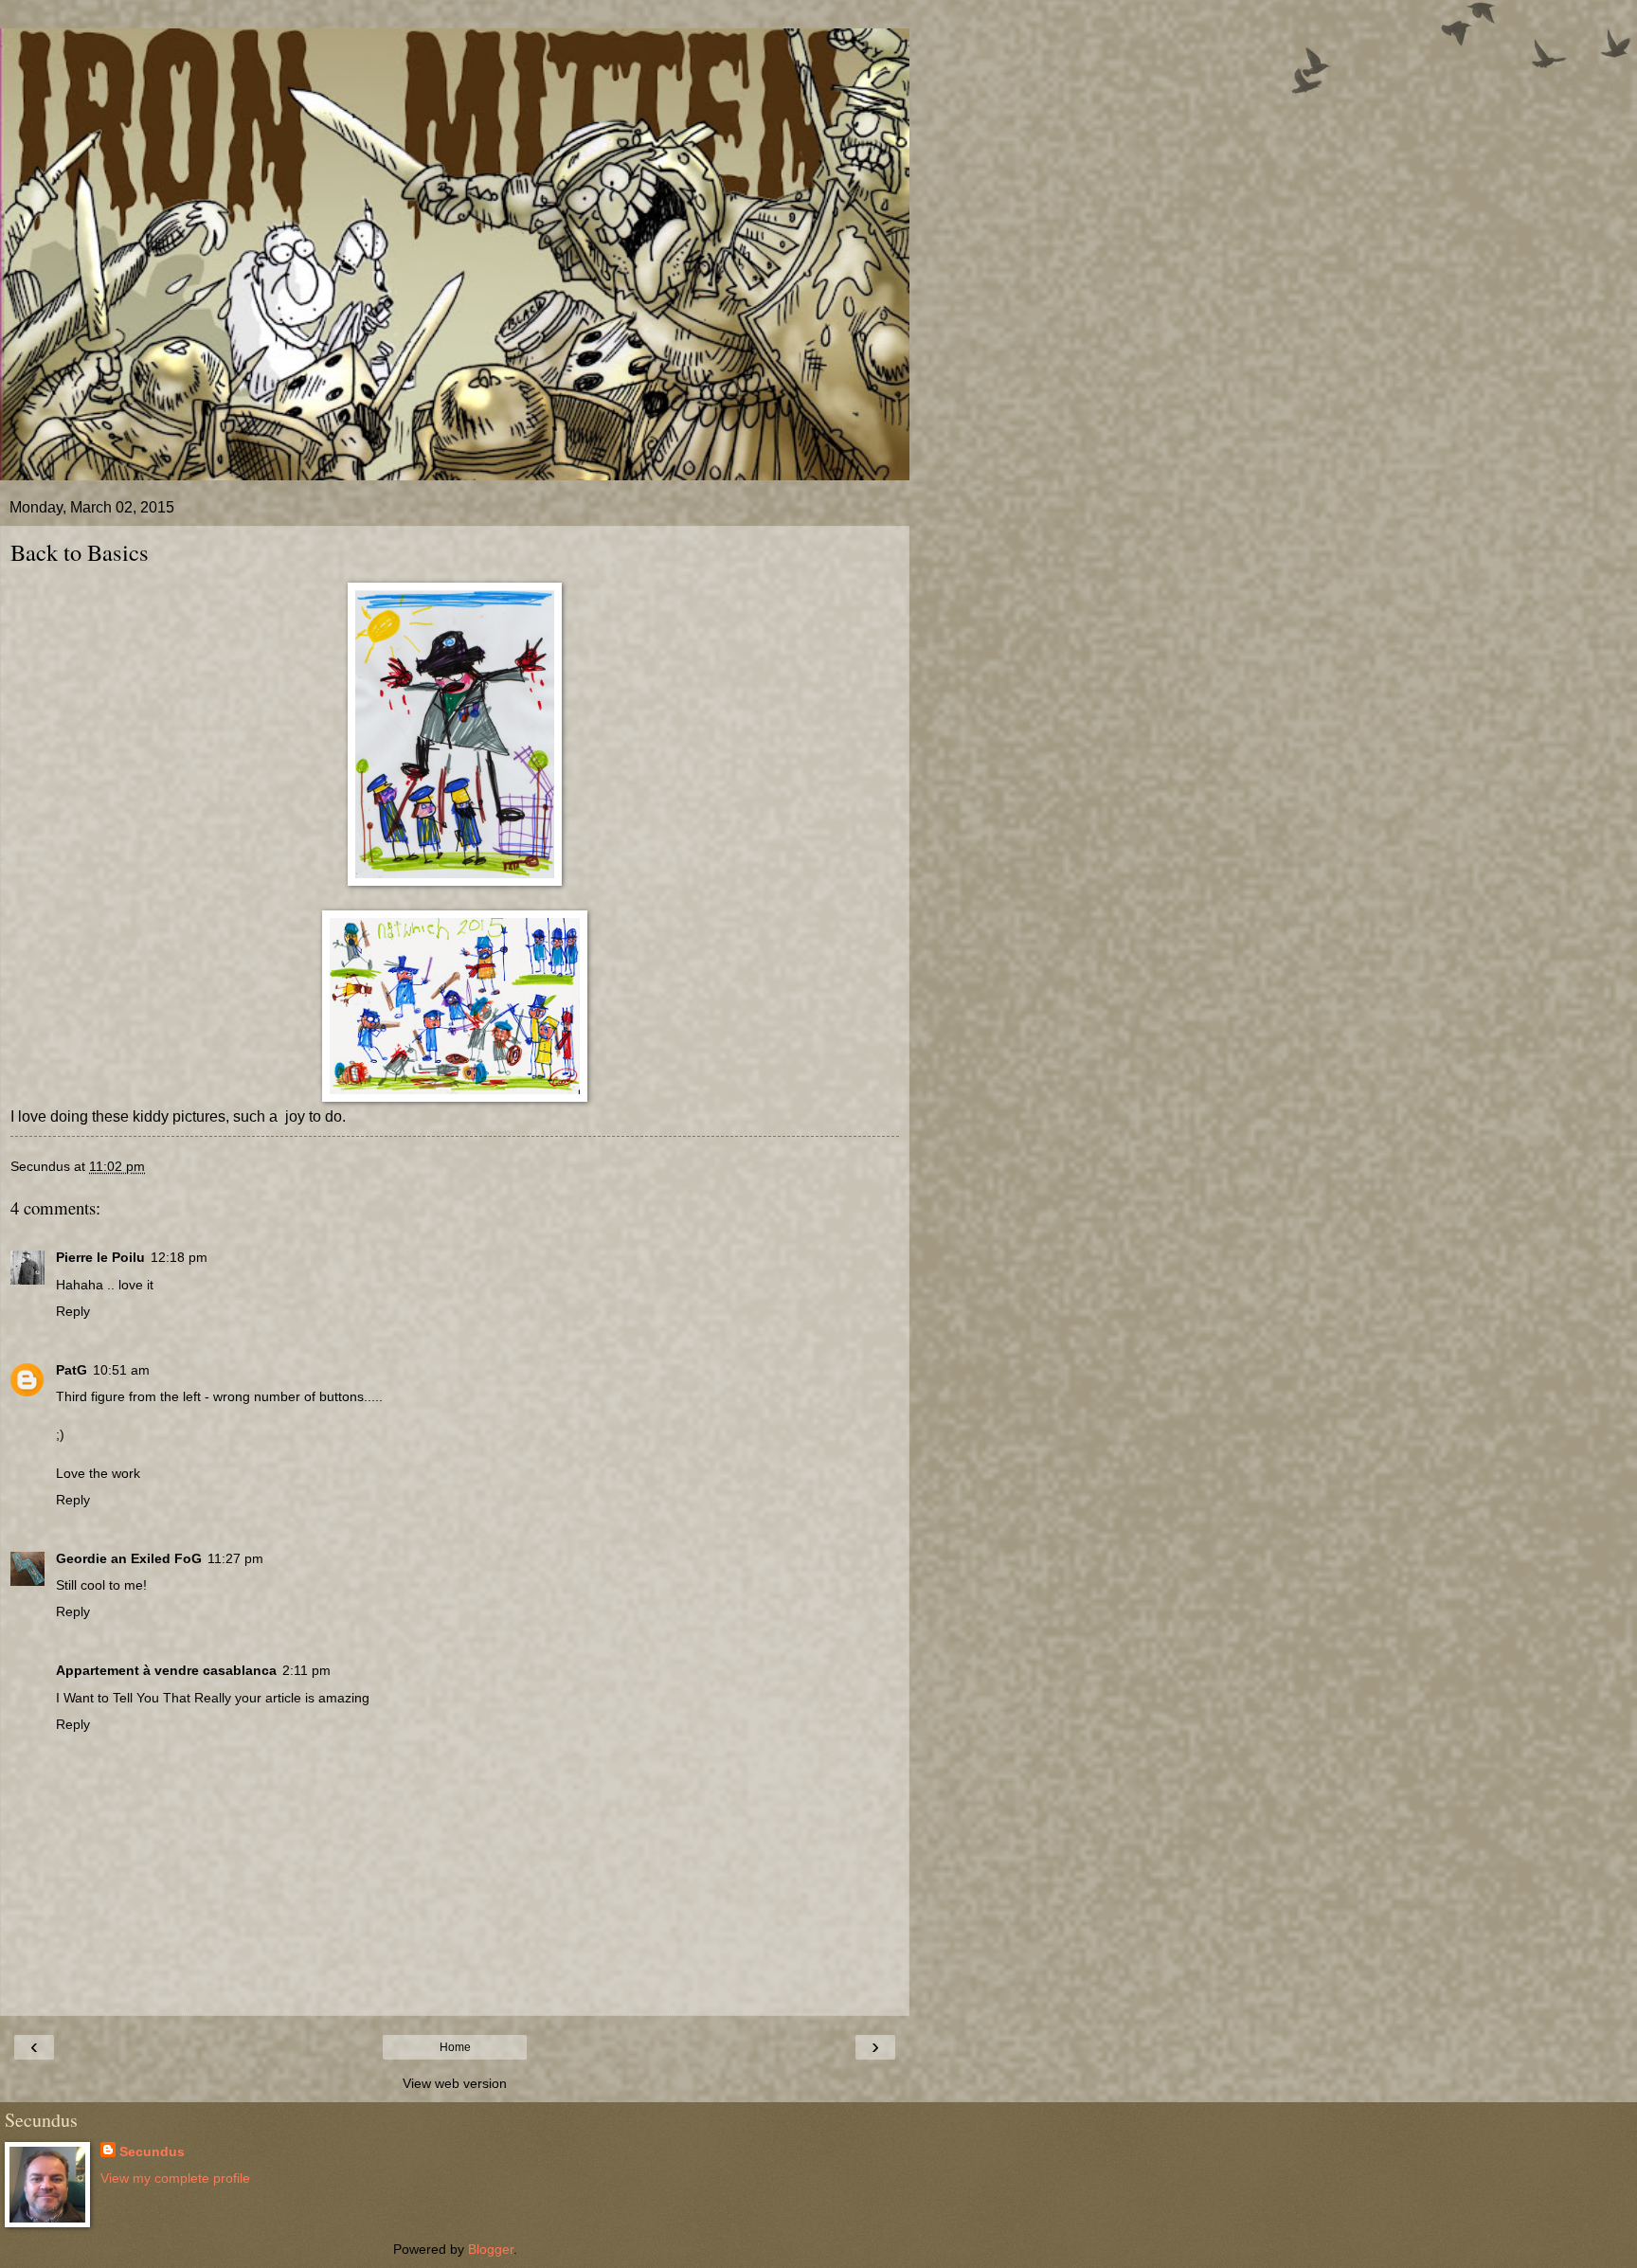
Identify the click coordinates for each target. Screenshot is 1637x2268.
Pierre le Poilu (100, 1257)
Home (455, 2047)
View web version (455, 2083)
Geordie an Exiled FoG (129, 1558)
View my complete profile (175, 2178)
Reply (73, 1311)
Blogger (491, 2249)
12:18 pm (179, 1257)
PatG (72, 1370)
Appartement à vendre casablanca (166, 1670)
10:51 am (121, 1370)
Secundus (152, 2151)
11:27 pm (235, 1558)
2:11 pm (306, 1670)
